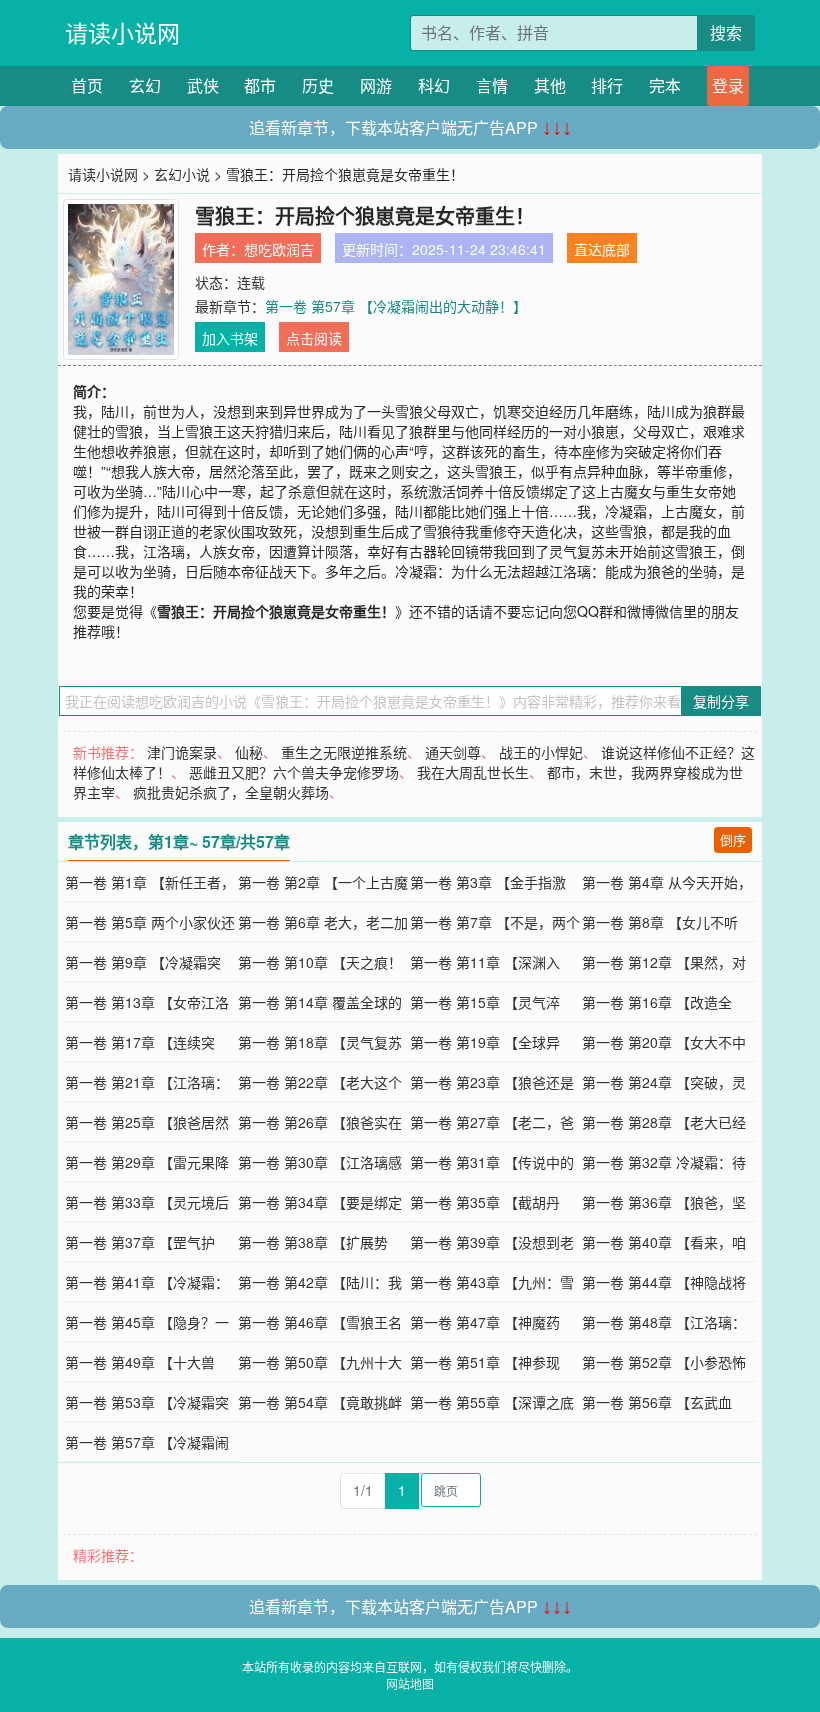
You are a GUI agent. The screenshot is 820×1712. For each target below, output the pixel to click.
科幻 (434, 85)
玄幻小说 (182, 174)
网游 (376, 85)
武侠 (203, 85)
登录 (728, 85)
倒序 (733, 839)
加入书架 (230, 338)
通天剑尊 (453, 752)
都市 (260, 85)
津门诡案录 (182, 752)
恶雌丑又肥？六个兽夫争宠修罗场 (294, 772)
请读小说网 (122, 32)
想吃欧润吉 (279, 249)
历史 (318, 85)
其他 (550, 85)
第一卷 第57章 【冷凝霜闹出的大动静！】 (396, 306)
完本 (665, 85)
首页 (87, 85)
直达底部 (602, 249)
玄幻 (145, 85)
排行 (607, 85)
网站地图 (410, 1683)
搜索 (726, 32)
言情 (492, 85)
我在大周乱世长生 (473, 772)
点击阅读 (314, 338)
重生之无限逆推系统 (344, 752)
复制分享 (721, 701)
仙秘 (249, 752)
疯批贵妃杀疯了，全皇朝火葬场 (231, 792)
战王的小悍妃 (541, 752)
